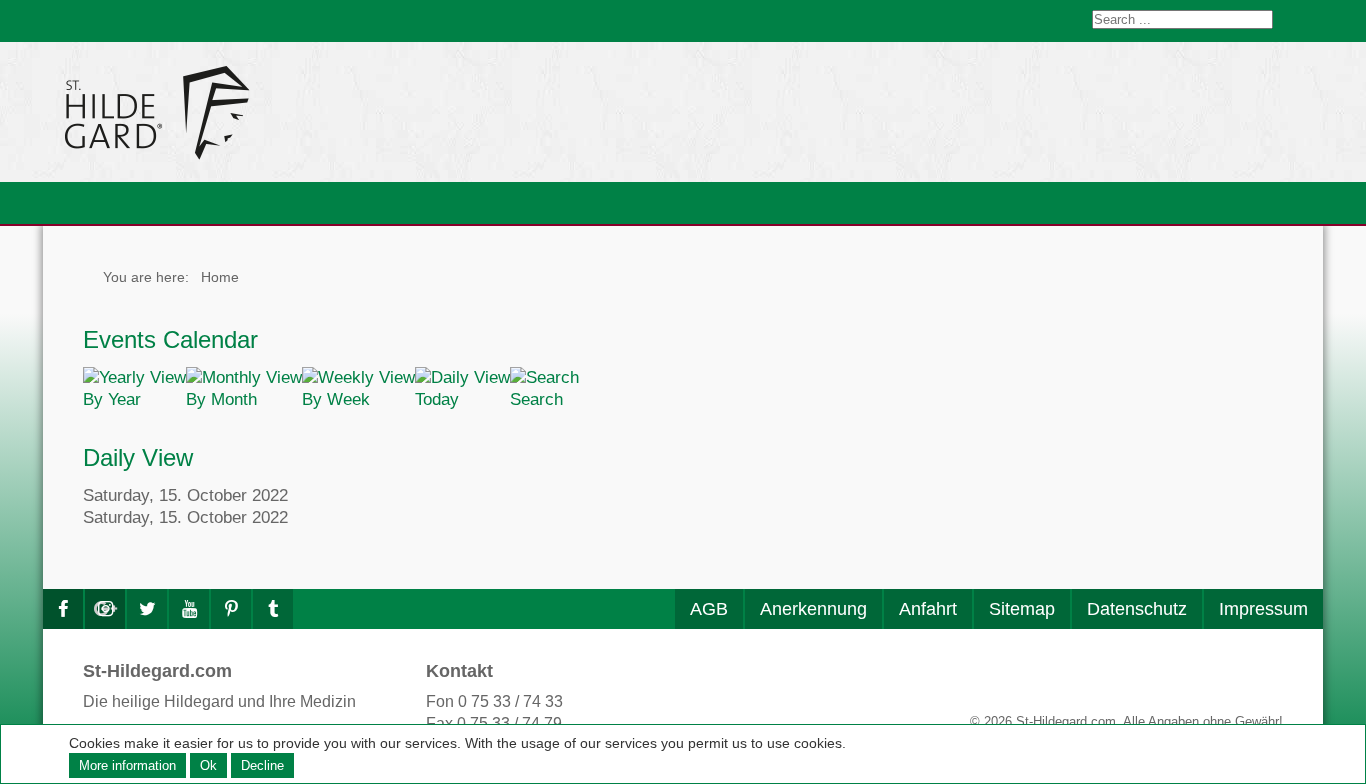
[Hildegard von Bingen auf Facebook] (63, 609)
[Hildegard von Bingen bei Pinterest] (231, 609)
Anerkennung (813, 609)
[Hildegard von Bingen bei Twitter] (147, 609)
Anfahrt (928, 609)
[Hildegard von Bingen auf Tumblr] (273, 609)
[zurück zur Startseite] (338, 112)
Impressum (1263, 609)
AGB (709, 609)
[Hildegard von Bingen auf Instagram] (105, 609)
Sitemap (1022, 609)
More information (127, 765)
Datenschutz (1137, 609)
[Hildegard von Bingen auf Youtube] (189, 609)
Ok (208, 765)
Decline (262, 765)
